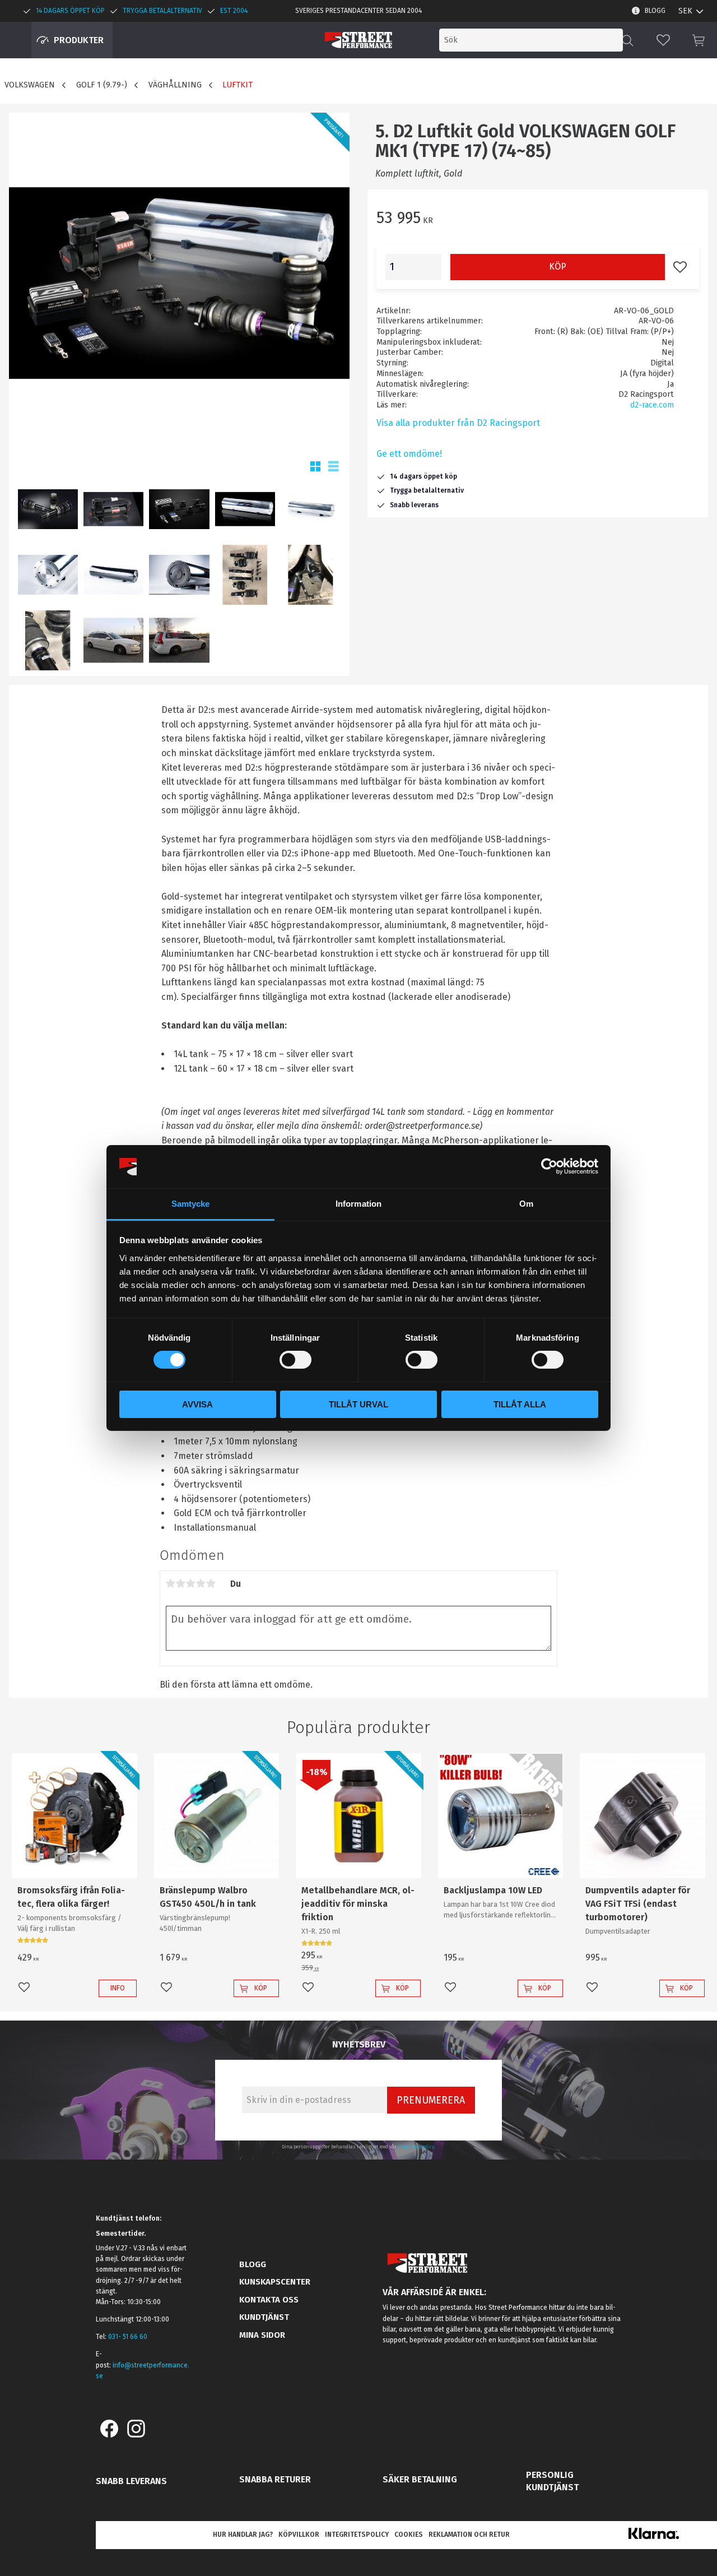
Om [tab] (526, 1204)
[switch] (295, 1360)
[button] (663, 40)
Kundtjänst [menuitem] (264, 2317)
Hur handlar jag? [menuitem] (243, 2535)
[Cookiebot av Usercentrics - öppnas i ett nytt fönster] (549, 1166)
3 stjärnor (191, 1583)
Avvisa (197, 1404)
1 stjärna (171, 1583)
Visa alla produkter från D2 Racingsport (458, 423)
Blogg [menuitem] (655, 11)
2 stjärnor (181, 1583)
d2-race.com (652, 405)
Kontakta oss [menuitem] (269, 2300)
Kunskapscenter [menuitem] (275, 2282)
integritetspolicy (416, 2147)
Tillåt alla (520, 1404)
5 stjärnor (211, 1583)
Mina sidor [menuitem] (262, 2335)
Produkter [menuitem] (79, 40)
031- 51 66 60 (128, 2337)
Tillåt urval (358, 1404)
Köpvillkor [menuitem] (299, 2535)
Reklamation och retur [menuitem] (469, 2535)
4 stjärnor (201, 1583)
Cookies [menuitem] (409, 2535)
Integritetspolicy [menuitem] (357, 2535)
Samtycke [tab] (191, 1204)
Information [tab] (358, 1204)
